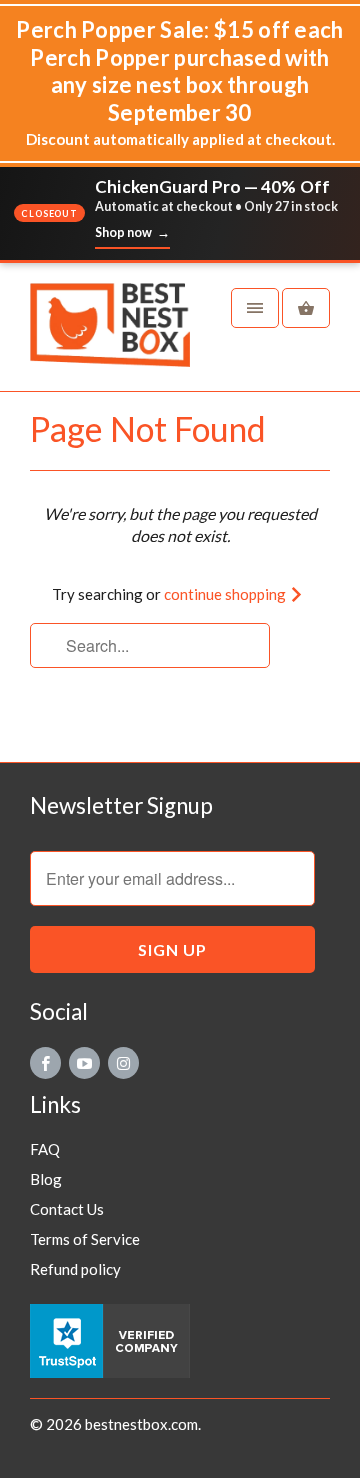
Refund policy (75, 1269)
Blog (46, 1179)
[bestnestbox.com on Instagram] (123, 1063)
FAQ (45, 1149)
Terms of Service (85, 1239)
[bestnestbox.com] (110, 334)
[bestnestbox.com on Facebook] (45, 1063)
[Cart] (306, 308)
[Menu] (255, 308)
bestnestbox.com (141, 1424)
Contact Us (67, 1209)
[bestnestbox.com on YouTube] (84, 1063)
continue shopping (226, 594)
